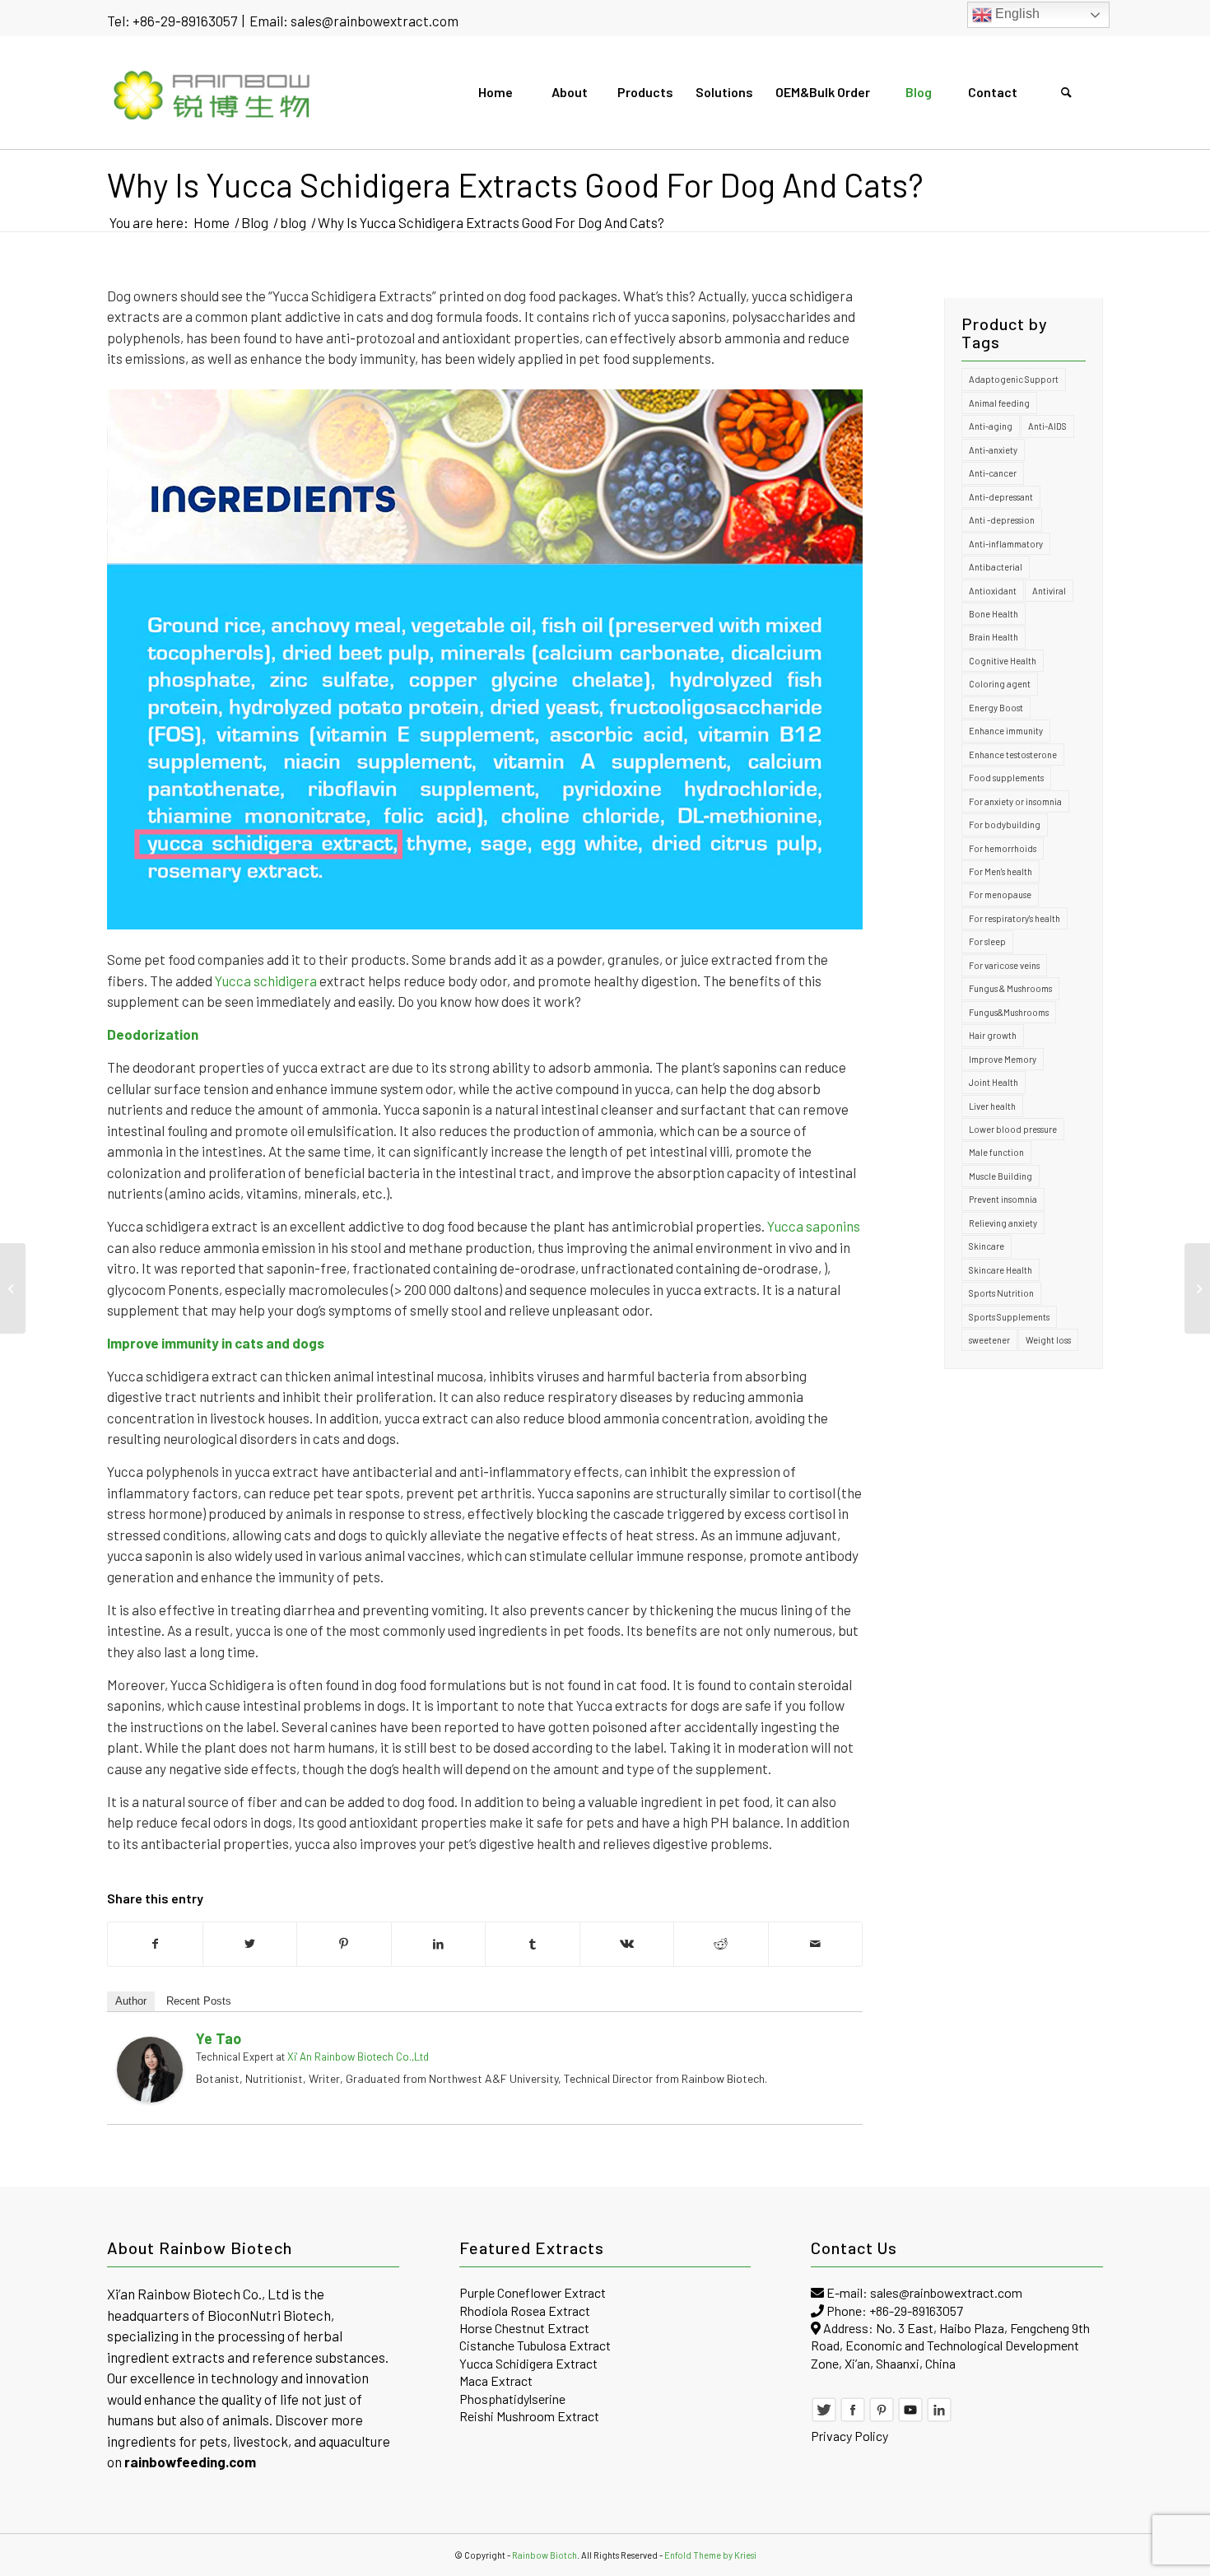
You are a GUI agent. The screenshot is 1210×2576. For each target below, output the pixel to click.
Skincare (987, 1246)
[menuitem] (495, 92)
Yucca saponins (814, 1226)
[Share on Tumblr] (533, 1944)
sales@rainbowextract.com (375, 21)
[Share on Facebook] (155, 1944)
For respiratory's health (1015, 918)
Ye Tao (219, 2038)
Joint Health (994, 1082)
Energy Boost (996, 708)
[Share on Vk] (627, 1944)
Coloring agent (1000, 684)
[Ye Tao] (150, 2099)
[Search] (1066, 92)
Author (131, 2001)
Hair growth (993, 1035)
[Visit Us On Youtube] (910, 2418)
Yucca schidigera (266, 981)
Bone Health (994, 614)
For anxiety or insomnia (1015, 801)
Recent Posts (199, 2001)
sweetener (989, 1340)
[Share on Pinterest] (344, 1944)
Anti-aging (991, 426)
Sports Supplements (1009, 1317)
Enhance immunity (1006, 731)
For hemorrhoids (1003, 848)
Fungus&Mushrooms (1009, 1012)
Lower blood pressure (1013, 1129)
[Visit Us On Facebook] (853, 2418)
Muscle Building (1001, 1176)
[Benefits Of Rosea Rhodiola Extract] (13, 1288)
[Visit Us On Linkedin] (939, 2418)
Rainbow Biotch (544, 2555)
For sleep (987, 941)
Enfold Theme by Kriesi (710, 2555)
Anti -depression (1002, 520)
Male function (996, 1152)
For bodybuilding (1005, 825)
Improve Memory (1003, 1059)
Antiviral (1049, 591)
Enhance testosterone (1013, 755)
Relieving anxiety (1003, 1223)
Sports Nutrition (1001, 1293)
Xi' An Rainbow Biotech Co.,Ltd (358, 2057)
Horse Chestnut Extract (524, 2328)
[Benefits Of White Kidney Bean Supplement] (1197, 1288)
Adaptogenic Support (1014, 379)
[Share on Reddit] (721, 1944)
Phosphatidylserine (512, 2399)
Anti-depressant (1001, 497)
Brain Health (994, 637)
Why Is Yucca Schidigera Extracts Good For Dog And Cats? (515, 184)
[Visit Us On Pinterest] (882, 2418)
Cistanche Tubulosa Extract (535, 2345)
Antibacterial (996, 567)
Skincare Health (1001, 1270)
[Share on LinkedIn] (439, 1944)
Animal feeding (999, 403)
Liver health (992, 1106)
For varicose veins (1004, 965)
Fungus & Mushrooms (1010, 988)
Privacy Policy (849, 2436)
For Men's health (1001, 871)
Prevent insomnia (1003, 1199)
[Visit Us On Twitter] (824, 2418)
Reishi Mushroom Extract (529, 2416)
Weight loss (1048, 1340)
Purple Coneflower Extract (533, 2292)
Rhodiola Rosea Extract (525, 2310)
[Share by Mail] (816, 1944)
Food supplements (1006, 778)
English (1016, 14)
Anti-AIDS (1047, 426)
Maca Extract (496, 2380)
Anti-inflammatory (1006, 544)
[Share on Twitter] (250, 1944)
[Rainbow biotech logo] (213, 92)
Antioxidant (993, 591)
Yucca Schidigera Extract (528, 2363)
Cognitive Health (1003, 661)
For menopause (1000, 894)
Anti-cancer (993, 473)
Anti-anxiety (993, 450)
